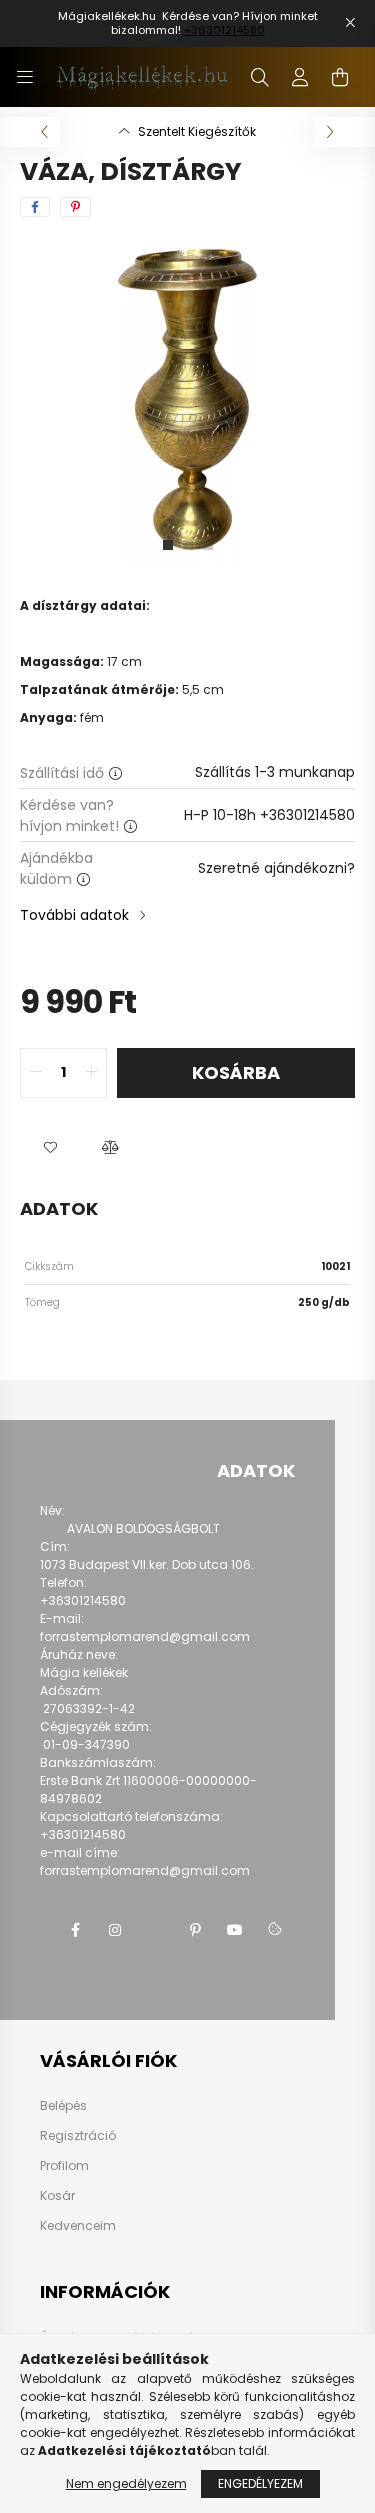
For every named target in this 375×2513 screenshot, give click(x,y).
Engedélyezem (260, 2483)
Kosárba (236, 1072)
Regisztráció (78, 2136)
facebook (75, 1930)
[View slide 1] (168, 545)
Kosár (57, 2196)
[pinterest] (75, 207)
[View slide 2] (188, 545)
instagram (115, 1930)
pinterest (195, 1930)
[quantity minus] (36, 1073)
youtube (235, 1930)
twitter (155, 1930)
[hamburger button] (25, 77)
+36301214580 (224, 30)
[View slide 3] (208, 545)
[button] (50, 1148)
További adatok (74, 915)
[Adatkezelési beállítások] (275, 1930)
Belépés (63, 2106)
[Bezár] (350, 23)
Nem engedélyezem (126, 2483)
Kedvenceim (78, 2226)
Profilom (64, 2166)
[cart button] (340, 77)
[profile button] (300, 77)
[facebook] (35, 207)
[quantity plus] (91, 1073)
